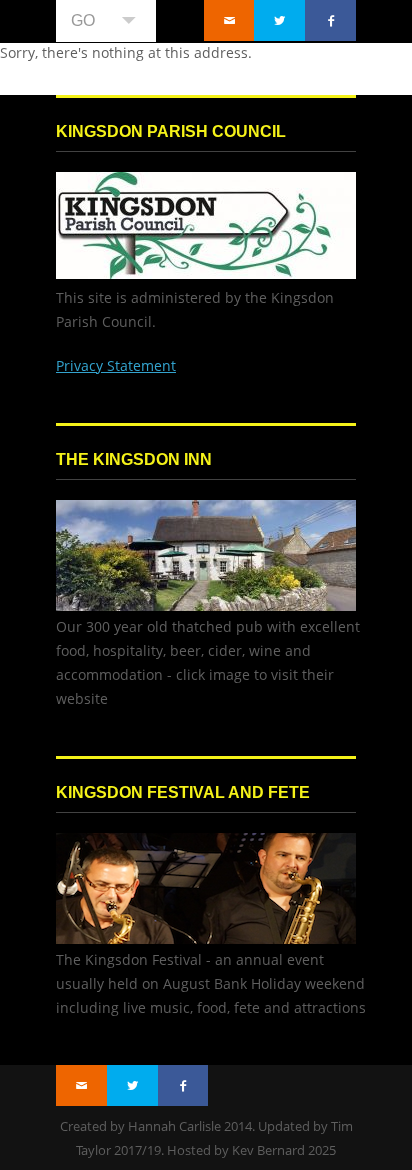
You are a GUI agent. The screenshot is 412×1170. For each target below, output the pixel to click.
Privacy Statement (116, 365)
